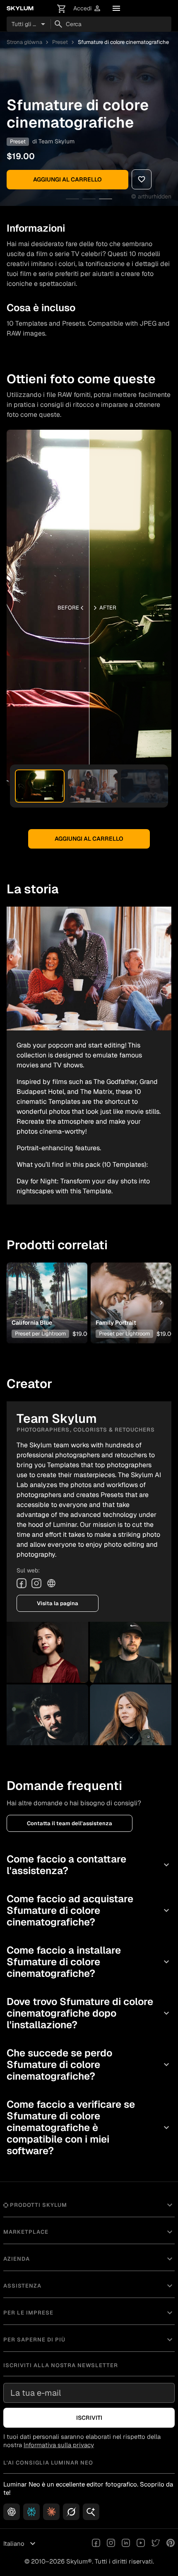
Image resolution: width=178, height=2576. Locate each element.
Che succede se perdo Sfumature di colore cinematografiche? (89, 2064)
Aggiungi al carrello (67, 179)
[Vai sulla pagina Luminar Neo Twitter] (156, 2544)
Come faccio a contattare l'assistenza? (89, 1865)
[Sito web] (51, 1583)
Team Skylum (57, 141)
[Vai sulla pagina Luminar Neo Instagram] (111, 2544)
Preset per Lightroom (40, 1334)
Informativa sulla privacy (59, 2445)
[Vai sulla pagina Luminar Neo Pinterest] (171, 2544)
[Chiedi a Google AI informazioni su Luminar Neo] (91, 2512)
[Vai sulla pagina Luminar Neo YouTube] (141, 2544)
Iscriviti (89, 2418)
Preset (60, 42)
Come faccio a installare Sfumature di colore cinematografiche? (89, 1962)
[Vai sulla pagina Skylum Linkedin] (126, 2544)
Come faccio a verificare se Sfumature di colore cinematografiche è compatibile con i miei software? (89, 2127)
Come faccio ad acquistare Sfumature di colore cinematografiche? (89, 1910)
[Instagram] (36, 1583)
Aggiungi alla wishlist (45, 1290)
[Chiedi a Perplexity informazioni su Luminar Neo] (31, 2512)
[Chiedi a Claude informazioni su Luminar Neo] (51, 2512)
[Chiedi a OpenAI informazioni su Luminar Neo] (12, 2512)
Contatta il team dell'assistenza (70, 1823)
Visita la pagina (58, 1603)
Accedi (87, 8)
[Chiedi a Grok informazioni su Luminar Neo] (71, 2512)
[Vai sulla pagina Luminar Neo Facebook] (96, 2544)
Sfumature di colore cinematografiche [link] (123, 42)
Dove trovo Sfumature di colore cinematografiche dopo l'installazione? (89, 2013)
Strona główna (24, 42)
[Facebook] (22, 1583)
